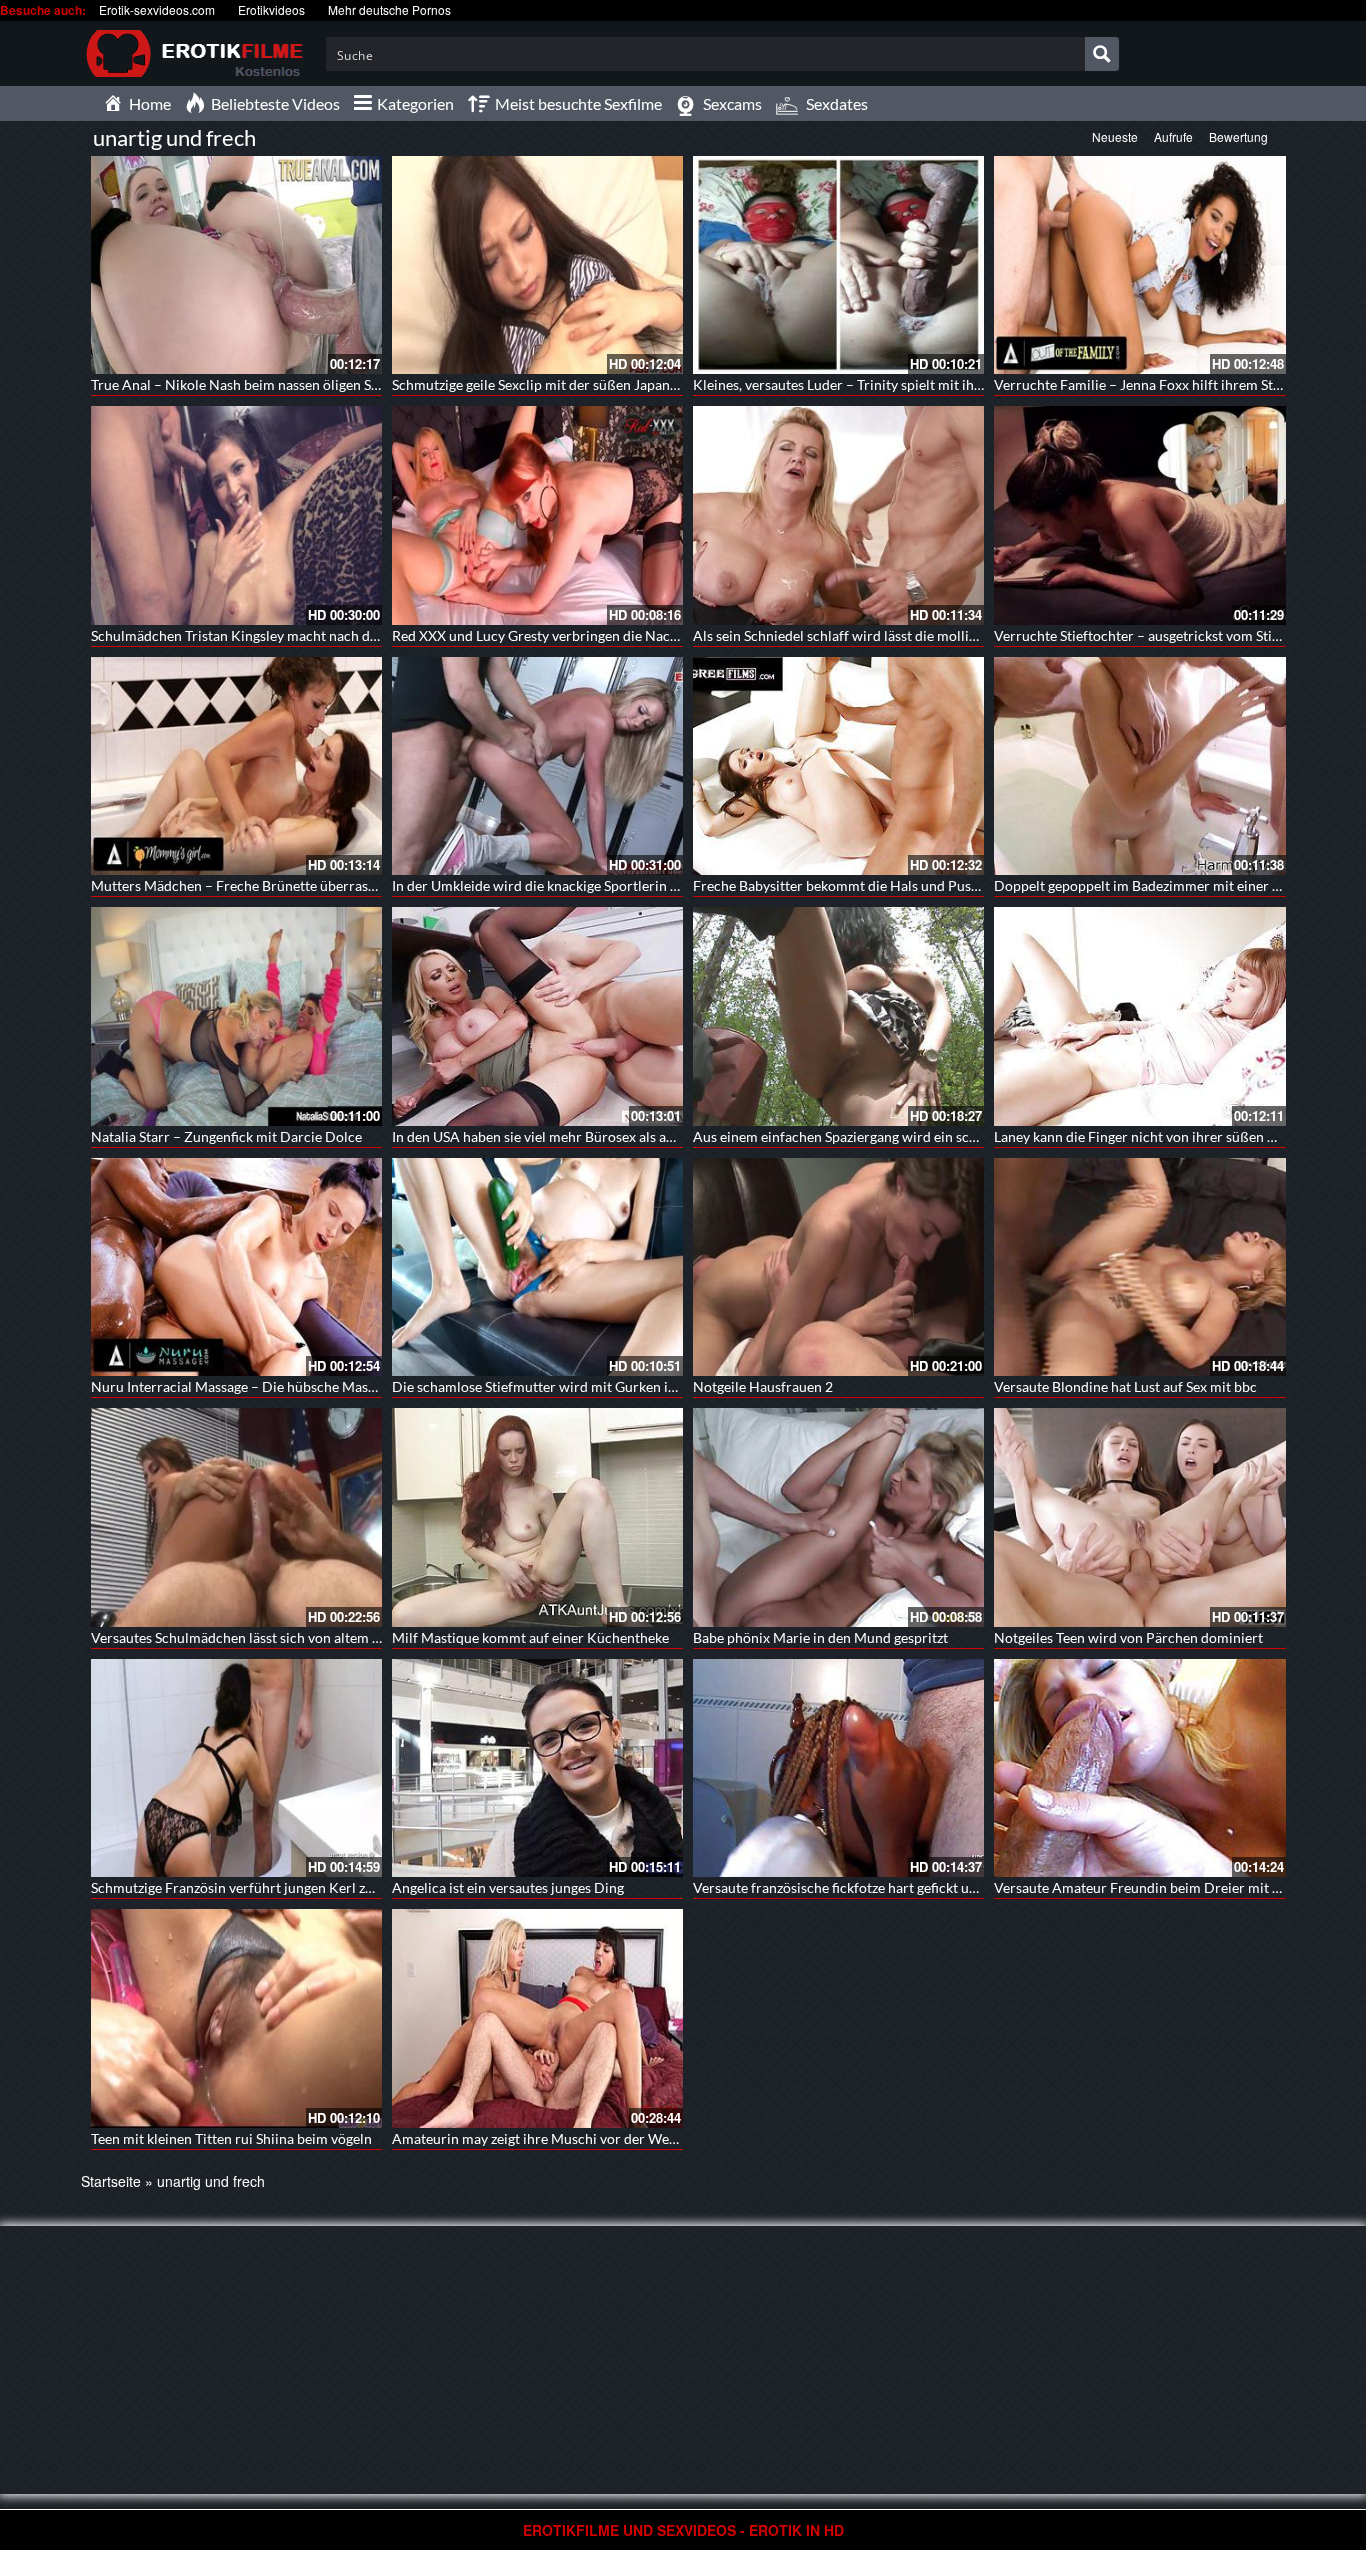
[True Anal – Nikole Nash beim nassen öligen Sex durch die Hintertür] (236, 265)
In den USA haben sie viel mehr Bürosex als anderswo (556, 1136)
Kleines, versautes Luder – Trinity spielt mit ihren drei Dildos (880, 384)
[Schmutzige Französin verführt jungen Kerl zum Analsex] (236, 1768)
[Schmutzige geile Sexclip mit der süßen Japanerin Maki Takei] (537, 265)
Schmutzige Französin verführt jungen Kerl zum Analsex (264, 1887)
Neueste (1115, 136)
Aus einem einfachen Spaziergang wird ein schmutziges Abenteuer (897, 1136)
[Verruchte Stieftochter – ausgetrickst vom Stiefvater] (1139, 515)
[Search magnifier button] (1102, 54)
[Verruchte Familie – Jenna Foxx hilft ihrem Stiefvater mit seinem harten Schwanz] (1139, 265)
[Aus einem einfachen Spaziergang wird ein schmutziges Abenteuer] (838, 1016)
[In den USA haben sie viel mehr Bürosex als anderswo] (537, 1016)
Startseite (111, 2181)
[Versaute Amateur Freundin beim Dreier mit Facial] (1139, 1768)
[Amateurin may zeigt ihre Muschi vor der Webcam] (537, 2016)
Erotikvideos (271, 9)
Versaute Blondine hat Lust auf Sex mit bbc (1125, 1386)
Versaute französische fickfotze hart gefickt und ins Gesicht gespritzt (903, 1887)
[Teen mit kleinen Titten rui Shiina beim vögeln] (236, 2018)
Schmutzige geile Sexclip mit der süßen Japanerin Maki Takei (577, 384)
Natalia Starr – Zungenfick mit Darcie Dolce (226, 1136)
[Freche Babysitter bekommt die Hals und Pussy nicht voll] (838, 766)
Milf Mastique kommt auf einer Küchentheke (530, 1637)
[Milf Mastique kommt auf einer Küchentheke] (537, 1517)
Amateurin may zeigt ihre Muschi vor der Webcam (547, 2138)
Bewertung (1238, 136)
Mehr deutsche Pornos (389, 9)
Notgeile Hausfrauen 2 (763, 1386)
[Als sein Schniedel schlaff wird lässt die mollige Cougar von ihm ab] (838, 515)
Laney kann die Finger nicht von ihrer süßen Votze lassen (1168, 1136)
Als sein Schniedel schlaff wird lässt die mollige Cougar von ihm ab (898, 635)
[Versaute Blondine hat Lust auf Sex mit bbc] (1139, 1267)
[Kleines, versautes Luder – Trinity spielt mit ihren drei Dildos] (838, 265)
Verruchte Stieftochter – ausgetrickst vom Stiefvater (1155, 635)
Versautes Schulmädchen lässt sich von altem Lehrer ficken (272, 1637)
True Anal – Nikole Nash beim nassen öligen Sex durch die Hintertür (300, 384)
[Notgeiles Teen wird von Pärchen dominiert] (1139, 1517)
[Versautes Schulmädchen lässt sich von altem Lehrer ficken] (236, 1517)
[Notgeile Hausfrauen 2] (838, 1267)
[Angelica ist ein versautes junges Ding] (537, 1768)
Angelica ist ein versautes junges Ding (508, 1887)
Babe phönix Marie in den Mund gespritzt (820, 1637)
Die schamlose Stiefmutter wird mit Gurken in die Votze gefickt (586, 1386)
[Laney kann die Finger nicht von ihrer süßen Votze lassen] (1139, 1016)
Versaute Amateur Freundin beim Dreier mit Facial (1151, 1887)
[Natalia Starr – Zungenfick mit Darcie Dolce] (236, 1016)
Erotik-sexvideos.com (157, 9)
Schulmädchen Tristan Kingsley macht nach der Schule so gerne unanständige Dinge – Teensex (381, 635)
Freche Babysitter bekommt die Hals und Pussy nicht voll (869, 885)
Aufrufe (1173, 136)
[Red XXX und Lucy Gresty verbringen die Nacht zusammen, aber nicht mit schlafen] (537, 515)
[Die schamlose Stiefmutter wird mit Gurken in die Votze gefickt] (537, 1267)
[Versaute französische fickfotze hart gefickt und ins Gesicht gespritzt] (838, 1768)
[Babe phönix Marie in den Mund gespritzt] (838, 1517)
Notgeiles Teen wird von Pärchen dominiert (1128, 1637)
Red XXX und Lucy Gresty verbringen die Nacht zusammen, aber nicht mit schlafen (646, 635)
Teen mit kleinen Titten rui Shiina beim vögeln (231, 2138)
